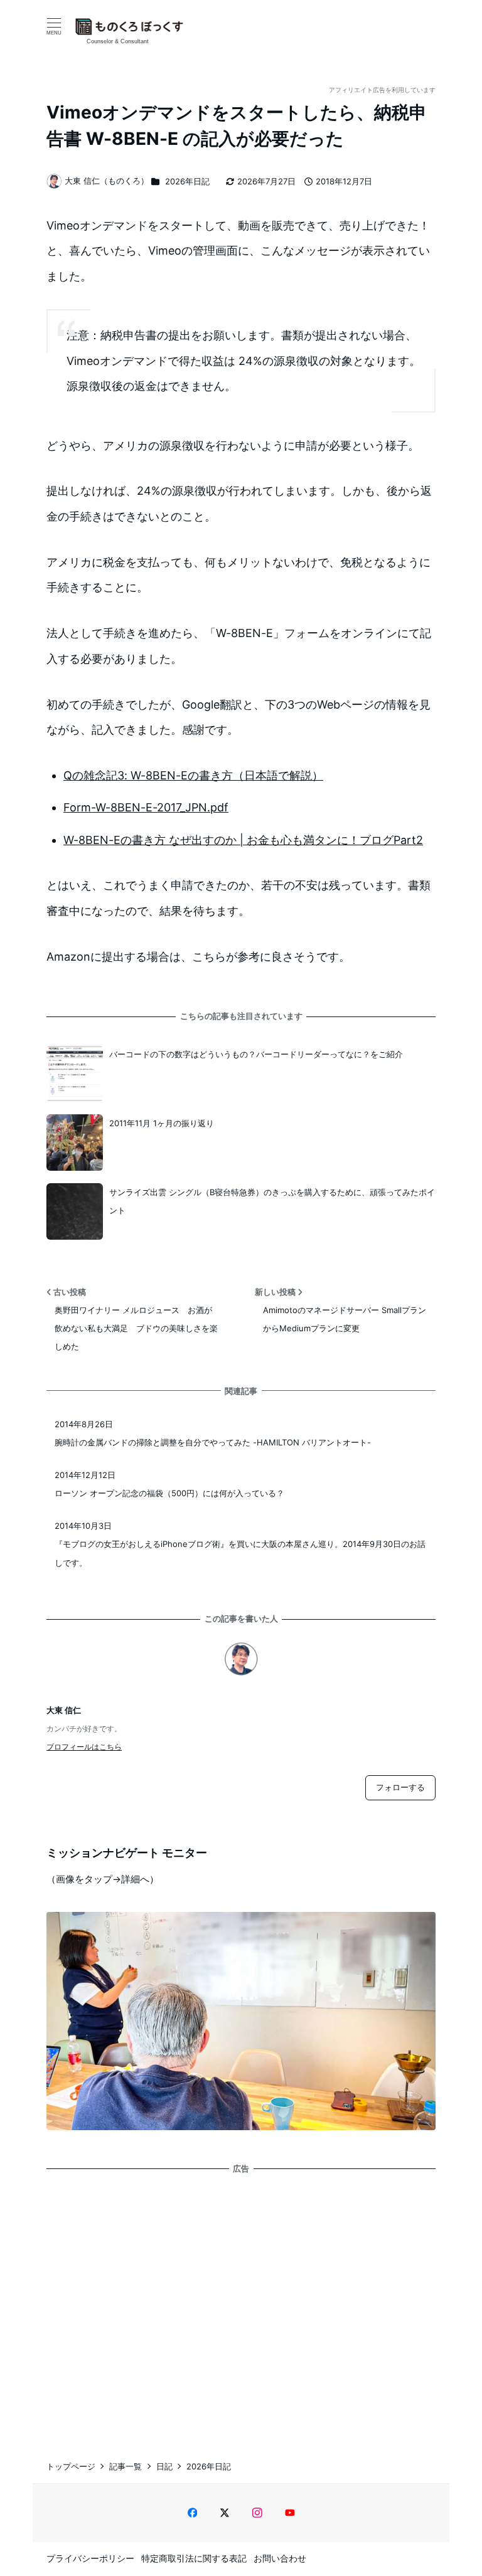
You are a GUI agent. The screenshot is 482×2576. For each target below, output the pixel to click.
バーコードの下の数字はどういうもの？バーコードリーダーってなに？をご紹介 (256, 1054)
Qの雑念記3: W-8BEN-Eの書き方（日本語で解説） (193, 775)
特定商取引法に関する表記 (194, 2558)
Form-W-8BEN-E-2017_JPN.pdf (146, 807)
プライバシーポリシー (90, 2558)
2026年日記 (187, 181)
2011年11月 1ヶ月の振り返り (162, 1123)
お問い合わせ (280, 2558)
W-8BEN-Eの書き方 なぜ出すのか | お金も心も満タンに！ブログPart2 (243, 840)
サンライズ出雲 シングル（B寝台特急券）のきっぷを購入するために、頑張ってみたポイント (272, 1201)
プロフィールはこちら (84, 1747)
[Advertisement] (241, 2305)
